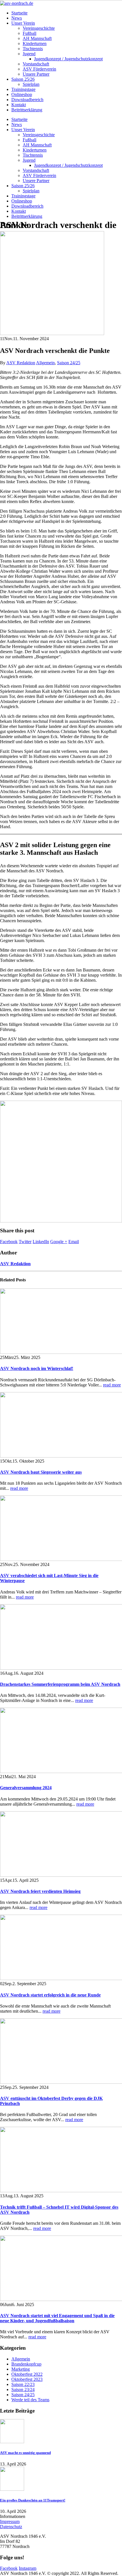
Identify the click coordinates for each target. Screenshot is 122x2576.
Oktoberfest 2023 (27, 2379)
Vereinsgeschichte (39, 28)
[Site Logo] (17, 3)
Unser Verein (23, 23)
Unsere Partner (36, 74)
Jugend (29, 54)
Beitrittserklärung (27, 110)
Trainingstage (23, 89)
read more (112, 1385)
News (17, 18)
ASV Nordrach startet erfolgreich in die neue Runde (50, 1995)
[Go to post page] (52, 334)
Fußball (30, 33)
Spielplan (31, 84)
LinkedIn (41, 1242)
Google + (59, 1242)
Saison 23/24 (23, 2389)
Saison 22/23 (23, 2384)
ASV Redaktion (21, 363)
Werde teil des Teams (30, 2400)
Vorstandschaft (36, 64)
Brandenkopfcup (26, 2364)
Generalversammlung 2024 (26, 1788)
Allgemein (45, 363)
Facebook (9, 1242)
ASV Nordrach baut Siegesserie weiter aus (41, 1472)
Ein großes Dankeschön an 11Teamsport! (33, 2500)
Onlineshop (22, 94)
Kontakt (19, 105)
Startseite (19, 13)
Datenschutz (11, 2527)
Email (74, 1242)
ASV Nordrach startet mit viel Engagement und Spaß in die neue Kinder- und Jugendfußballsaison (57, 2318)
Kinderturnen (35, 43)
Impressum (10, 2521)
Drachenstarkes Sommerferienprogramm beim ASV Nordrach (60, 1684)
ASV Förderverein (39, 69)
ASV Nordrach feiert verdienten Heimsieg (40, 1891)
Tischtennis (33, 49)
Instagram (28, 2568)
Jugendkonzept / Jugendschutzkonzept (68, 59)
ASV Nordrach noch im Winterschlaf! (37, 1368)
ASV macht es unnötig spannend (25, 2453)
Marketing (21, 2369)
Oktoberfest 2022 (27, 2374)
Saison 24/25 (69, 363)
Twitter (25, 1242)
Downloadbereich (27, 100)
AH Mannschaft (37, 38)
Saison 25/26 (23, 79)
